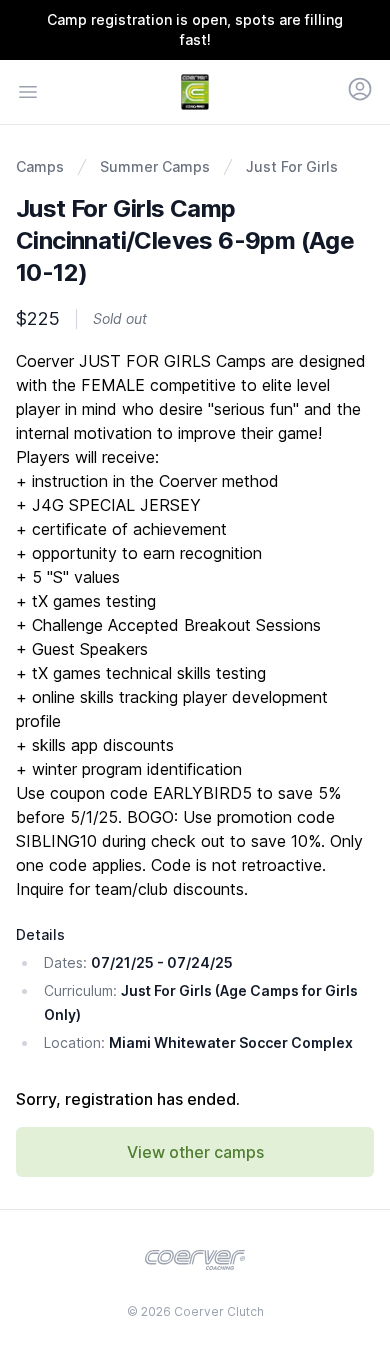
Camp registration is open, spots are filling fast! (195, 29)
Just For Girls (292, 166)
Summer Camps (155, 166)
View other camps (195, 1152)
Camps (40, 166)
